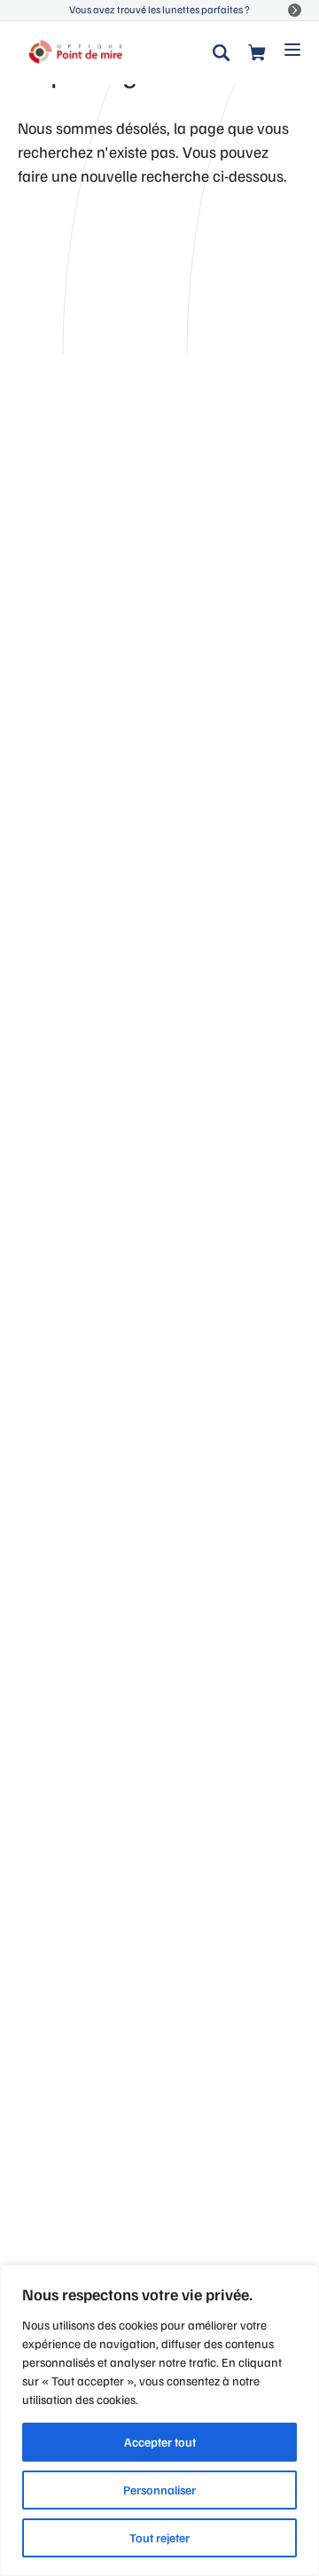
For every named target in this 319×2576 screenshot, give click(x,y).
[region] (159, 2420)
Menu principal (292, 48)
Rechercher (222, 53)
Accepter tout (160, 2442)
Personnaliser (159, 2490)
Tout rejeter (159, 2537)
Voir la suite (295, 10)
